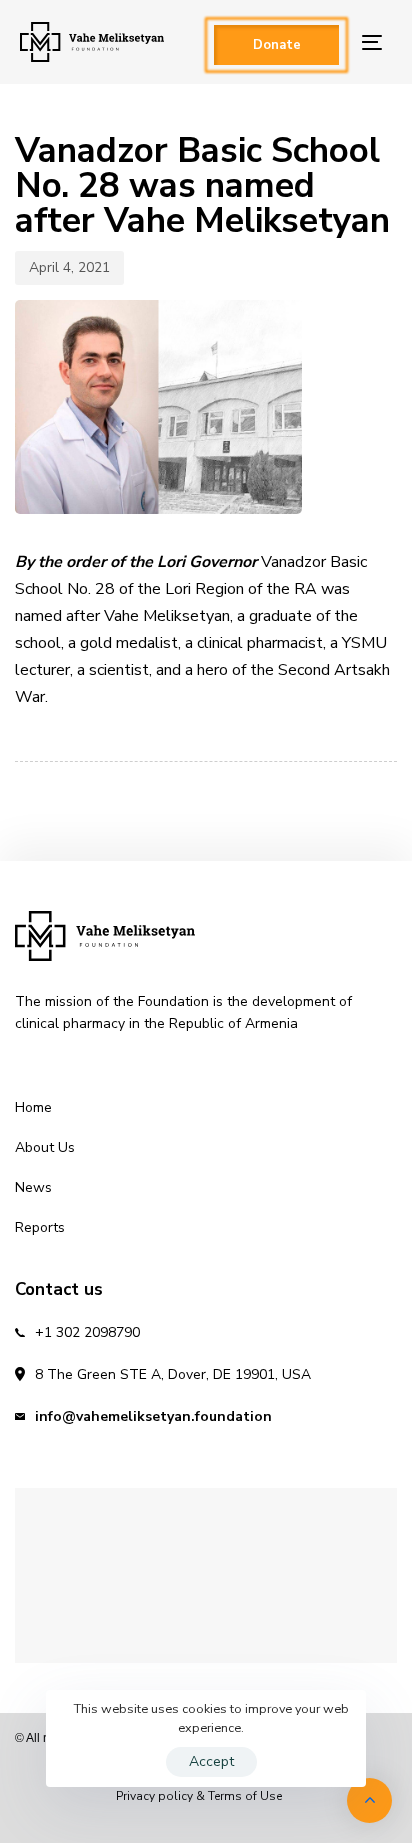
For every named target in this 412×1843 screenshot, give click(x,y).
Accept (211, 1761)
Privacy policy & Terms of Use (199, 1796)
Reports (40, 1227)
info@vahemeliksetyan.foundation (153, 1416)
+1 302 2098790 (87, 1332)
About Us (45, 1147)
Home (33, 1107)
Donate (277, 45)
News (33, 1187)
